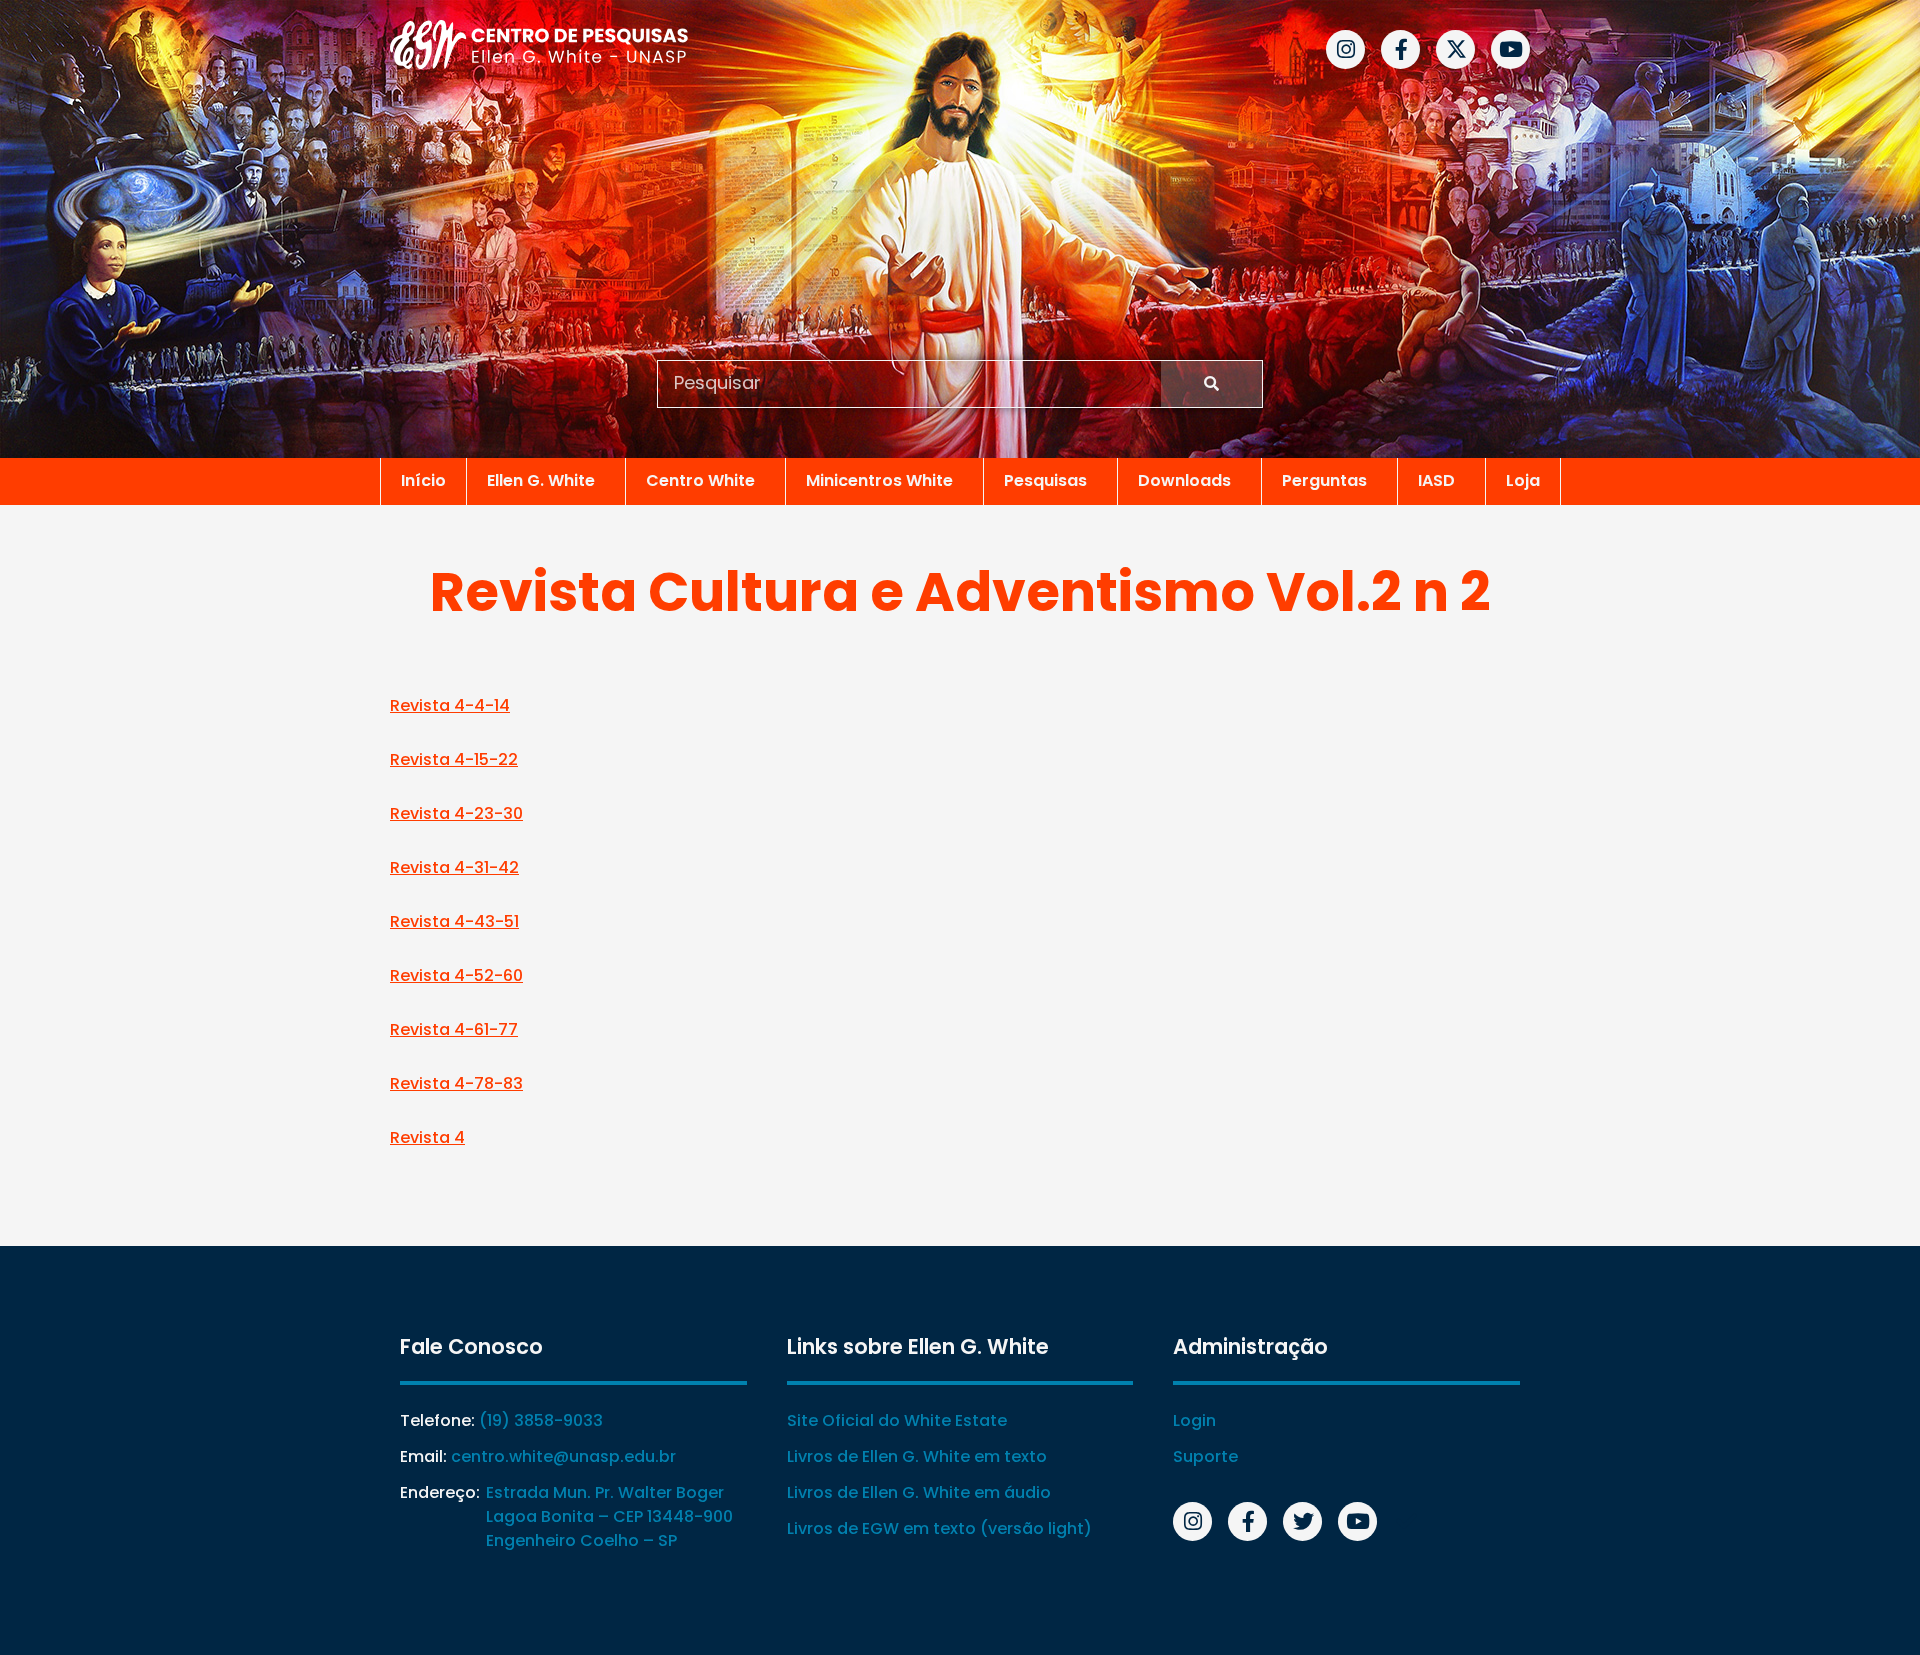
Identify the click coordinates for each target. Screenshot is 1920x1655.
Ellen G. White (541, 480)
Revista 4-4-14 (450, 705)
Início (423, 480)
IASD (1436, 480)
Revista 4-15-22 (454, 759)
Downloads (1184, 480)
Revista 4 (427, 1137)
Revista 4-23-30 (456, 813)
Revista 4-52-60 (456, 975)
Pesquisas (1045, 480)
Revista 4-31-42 (454, 867)
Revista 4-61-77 (454, 1029)
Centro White (700, 480)
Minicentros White (879, 480)
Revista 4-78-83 (456, 1083)
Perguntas (1324, 480)
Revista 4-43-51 (454, 921)
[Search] (1211, 384)
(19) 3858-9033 (541, 1420)
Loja (1523, 480)
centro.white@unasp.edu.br (563, 1456)
